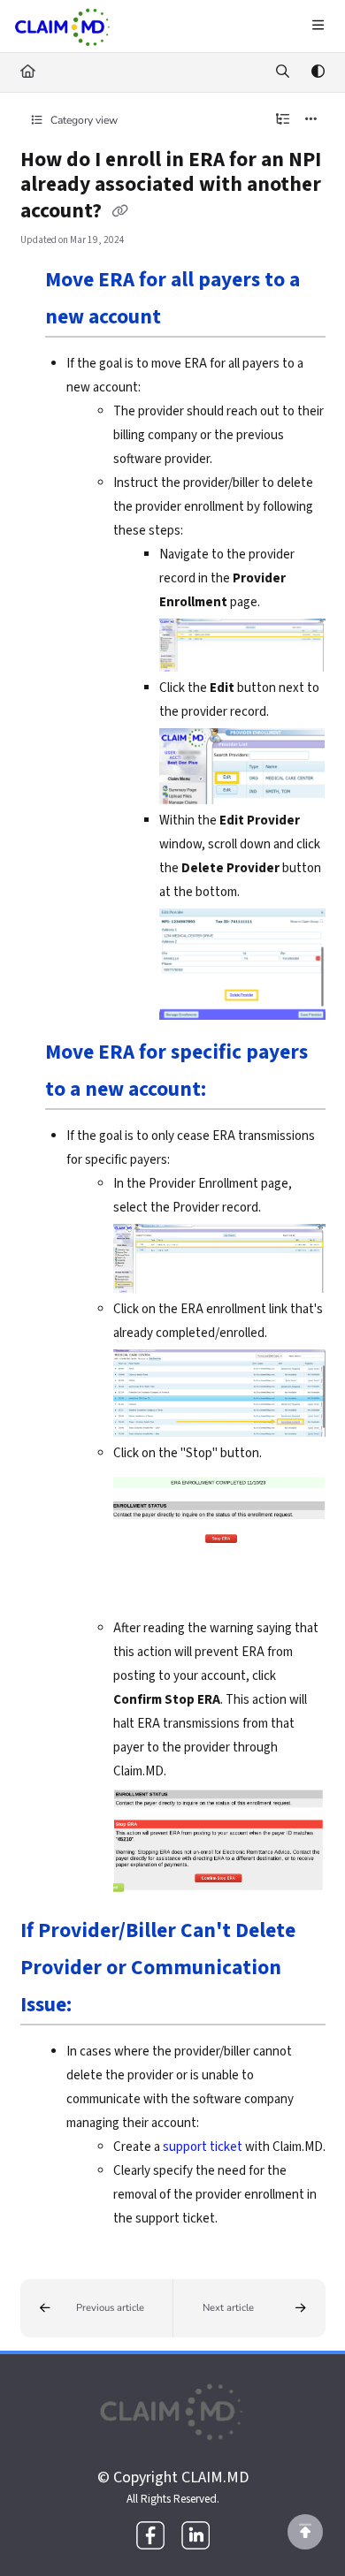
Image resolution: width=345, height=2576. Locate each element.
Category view (83, 120)
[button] (97, 2308)
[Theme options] (318, 72)
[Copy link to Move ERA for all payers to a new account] (188, 318)
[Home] (63, 27)
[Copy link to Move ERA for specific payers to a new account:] (234, 1091)
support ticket (203, 2147)
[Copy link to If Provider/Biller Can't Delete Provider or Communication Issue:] (99, 2007)
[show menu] (318, 27)
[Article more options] (311, 120)
